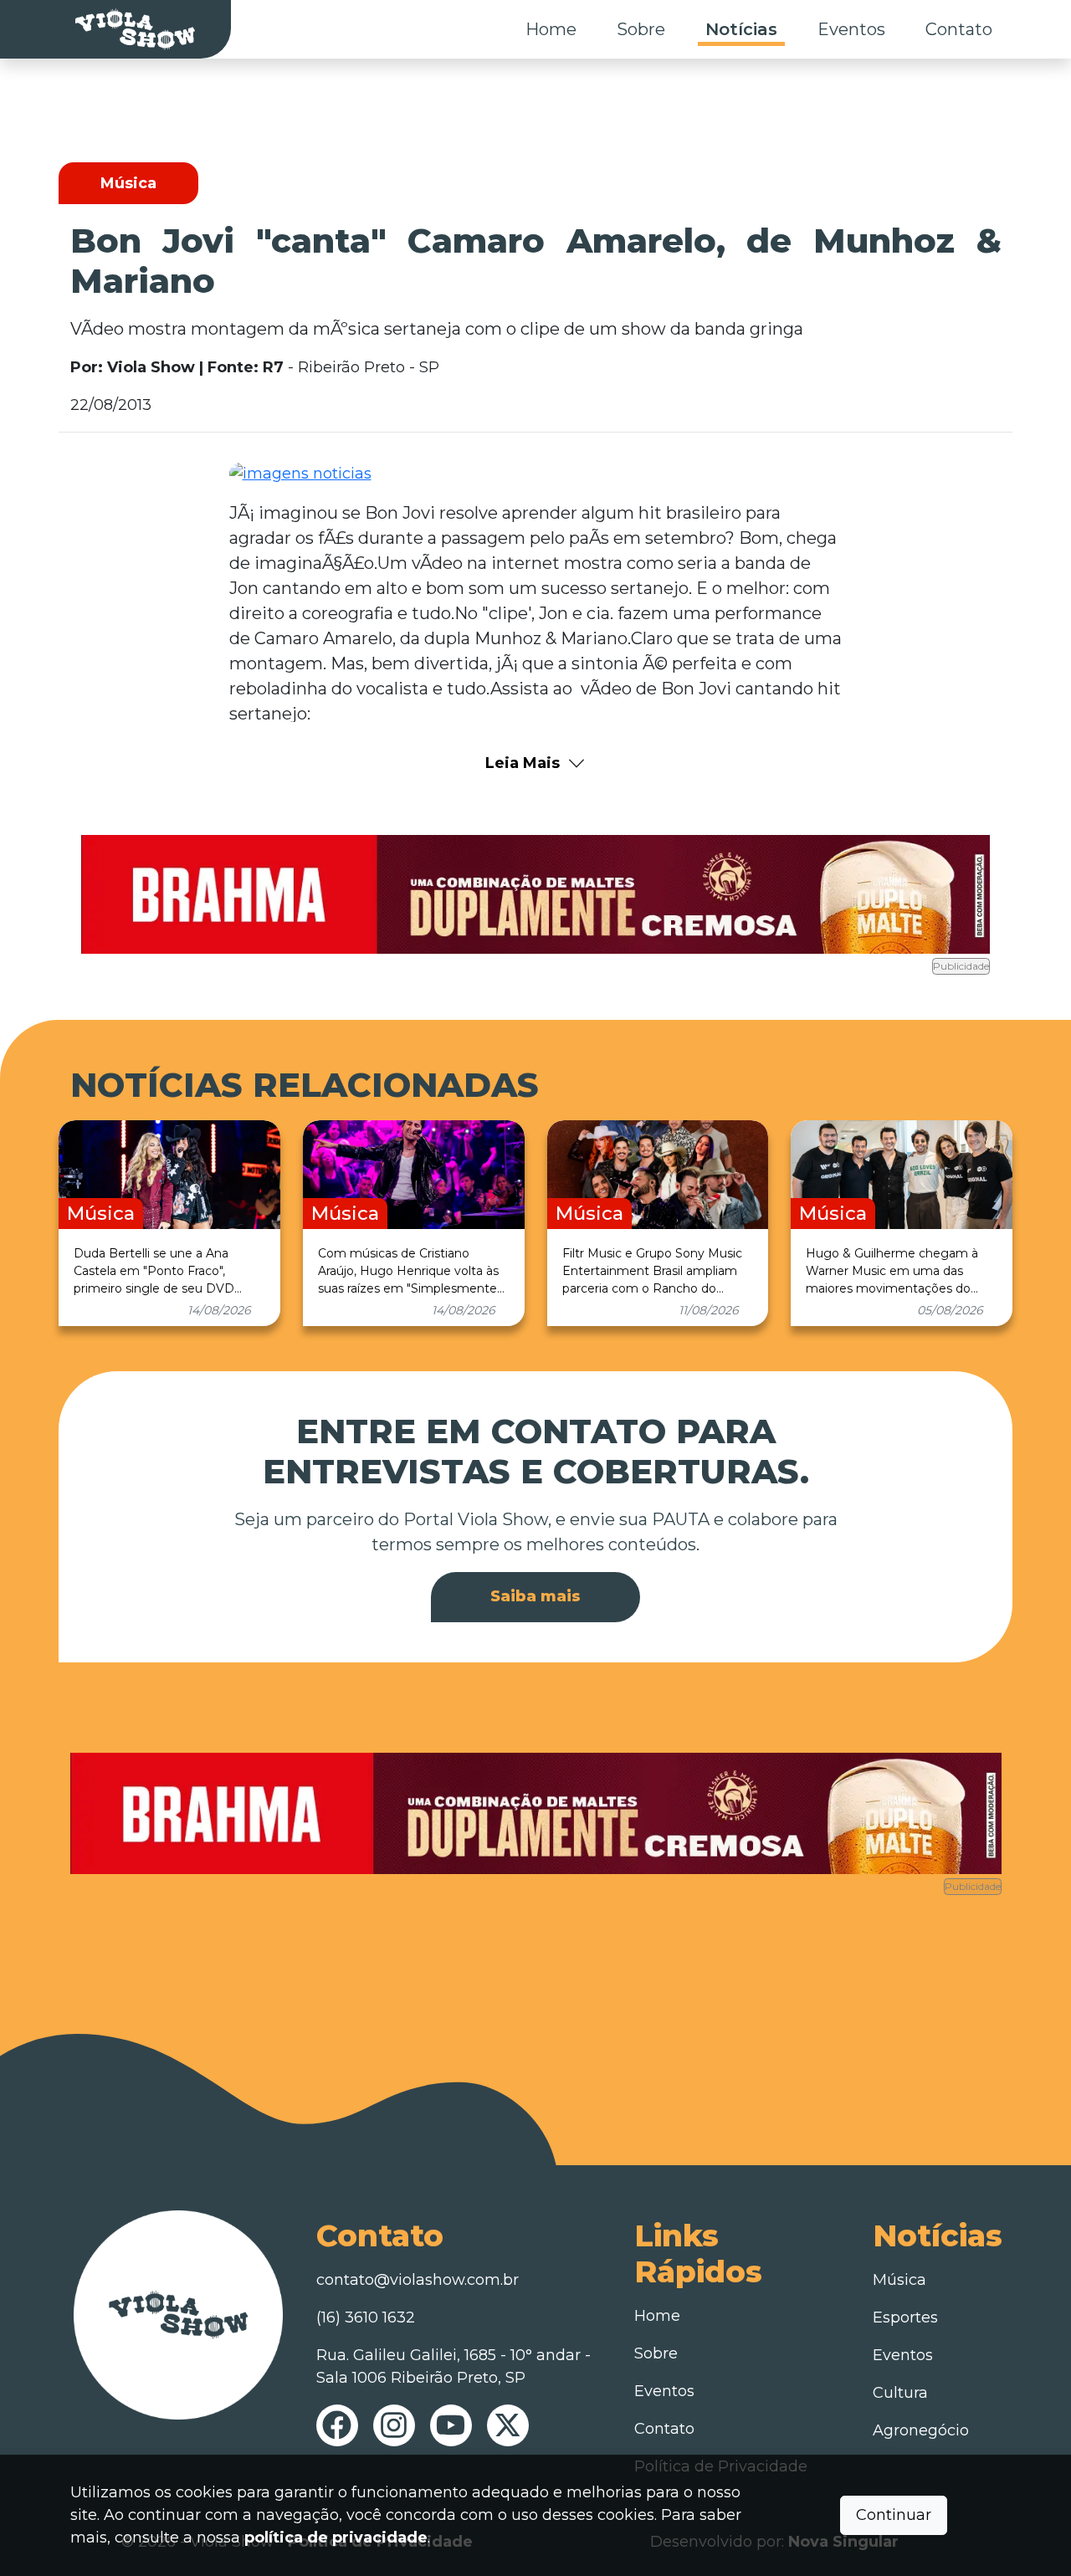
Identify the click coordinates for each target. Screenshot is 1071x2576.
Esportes (905, 2317)
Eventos (851, 29)
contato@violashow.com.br (418, 2280)
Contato (959, 29)
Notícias (741, 29)
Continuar (894, 2515)
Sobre (641, 29)
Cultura (900, 2393)
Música (899, 2280)
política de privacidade (336, 2538)
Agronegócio (921, 2430)
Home (551, 29)
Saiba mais (535, 1596)
